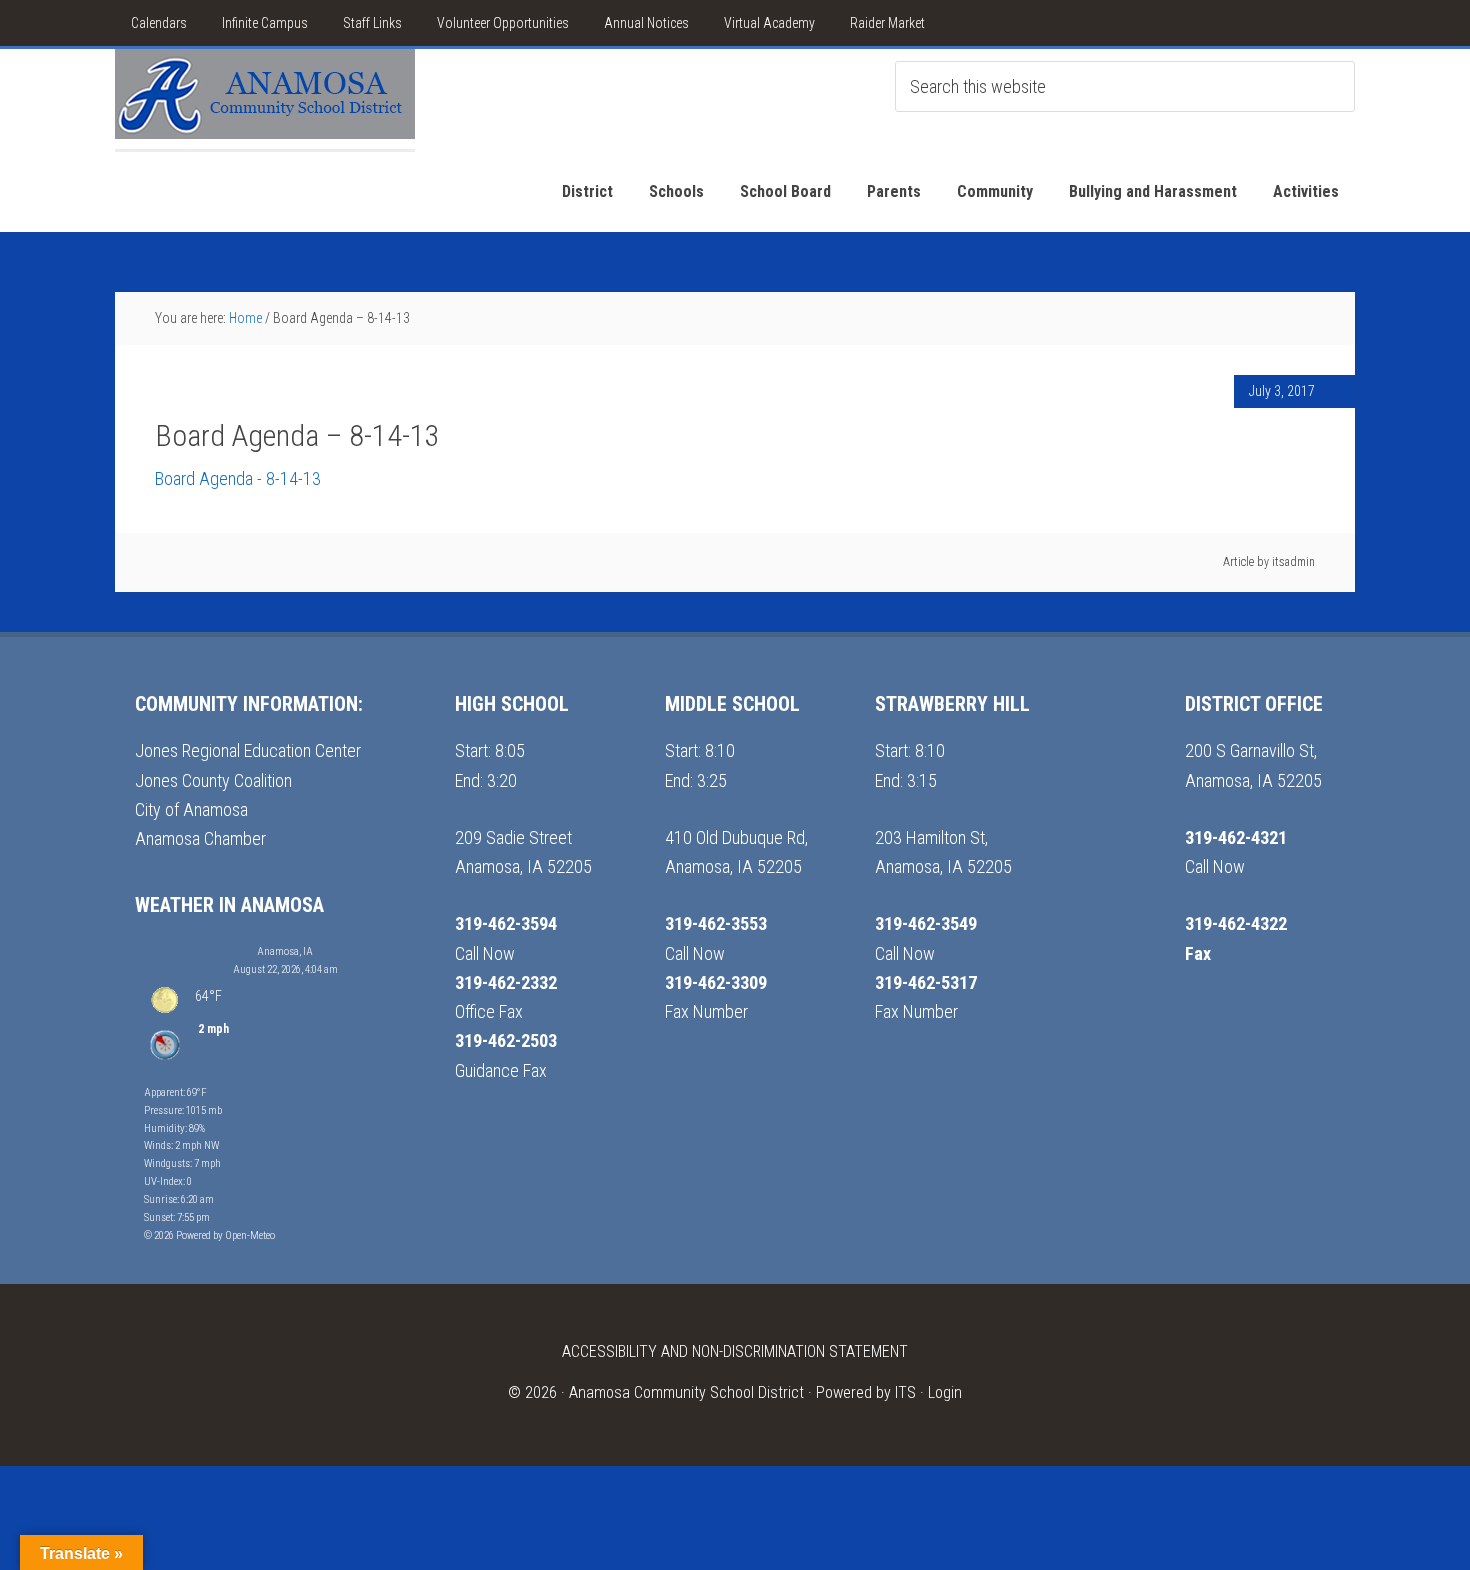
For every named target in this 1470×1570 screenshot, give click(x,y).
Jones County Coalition (213, 780)
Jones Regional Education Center (248, 750)
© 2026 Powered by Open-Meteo (209, 1235)
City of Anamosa (191, 809)
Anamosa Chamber (200, 838)
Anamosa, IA (285, 951)
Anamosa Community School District (686, 1392)
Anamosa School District (265, 99)
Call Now (485, 953)
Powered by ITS (866, 1392)
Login (945, 1392)
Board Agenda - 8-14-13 (238, 478)
